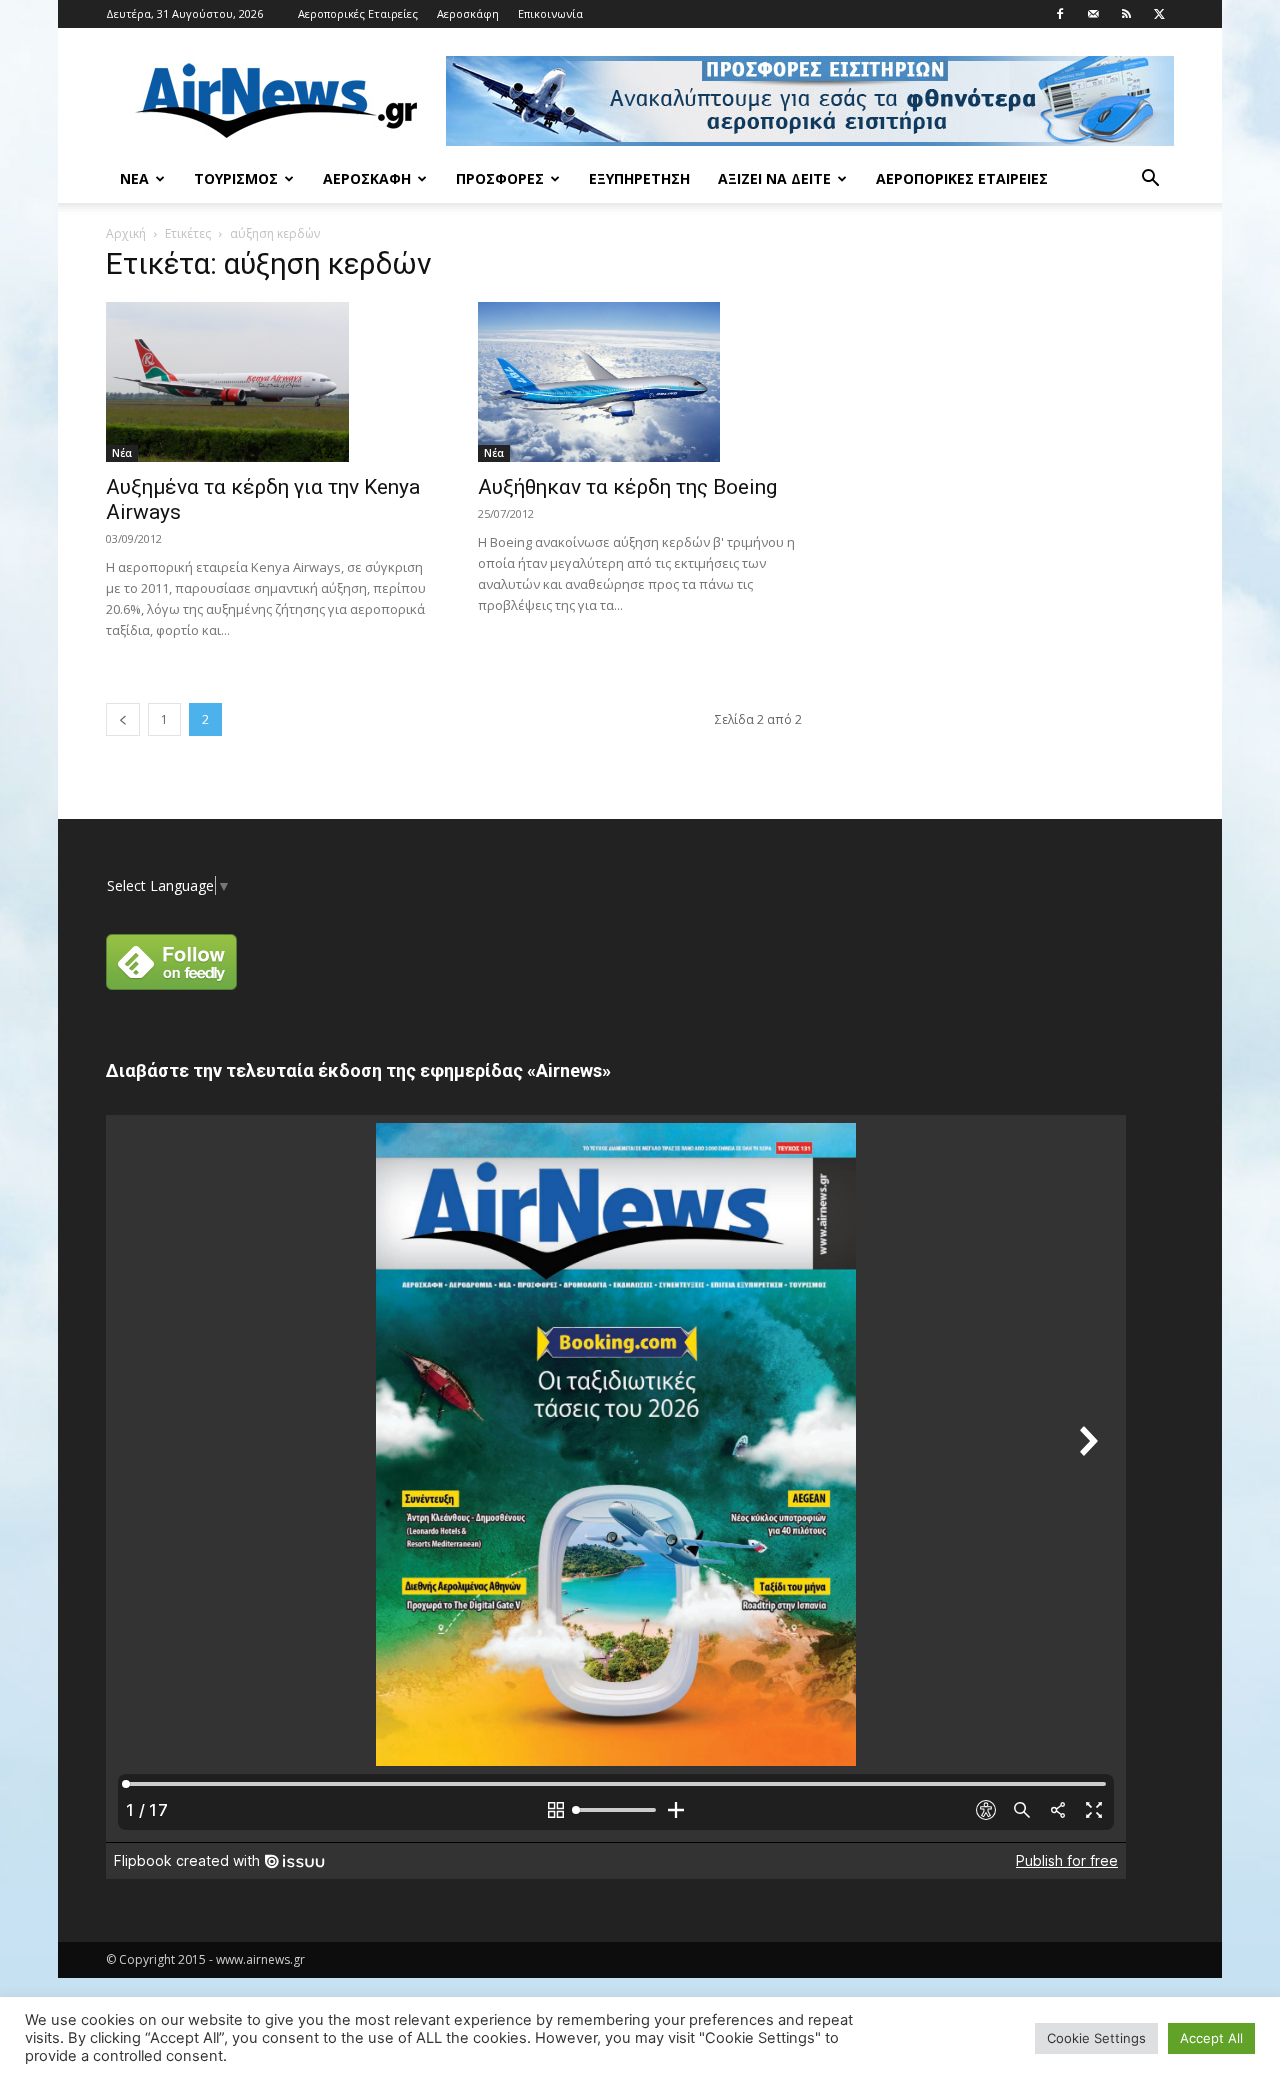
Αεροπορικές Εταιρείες (358, 13)
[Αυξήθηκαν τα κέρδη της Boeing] (640, 382)
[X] (1159, 14)
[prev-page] (123, 719)
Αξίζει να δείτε (774, 178)
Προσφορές (500, 178)
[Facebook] (1060, 14)
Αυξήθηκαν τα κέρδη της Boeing (627, 487)
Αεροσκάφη (468, 13)
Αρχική (126, 233)
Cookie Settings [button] (1096, 2038)
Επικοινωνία (550, 13)
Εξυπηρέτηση (639, 178)
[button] (1150, 180)
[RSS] (1126, 14)
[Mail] (1093, 14)
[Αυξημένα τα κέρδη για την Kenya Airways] (268, 382)
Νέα (134, 178)
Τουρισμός (236, 178)
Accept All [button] (1211, 2038)
